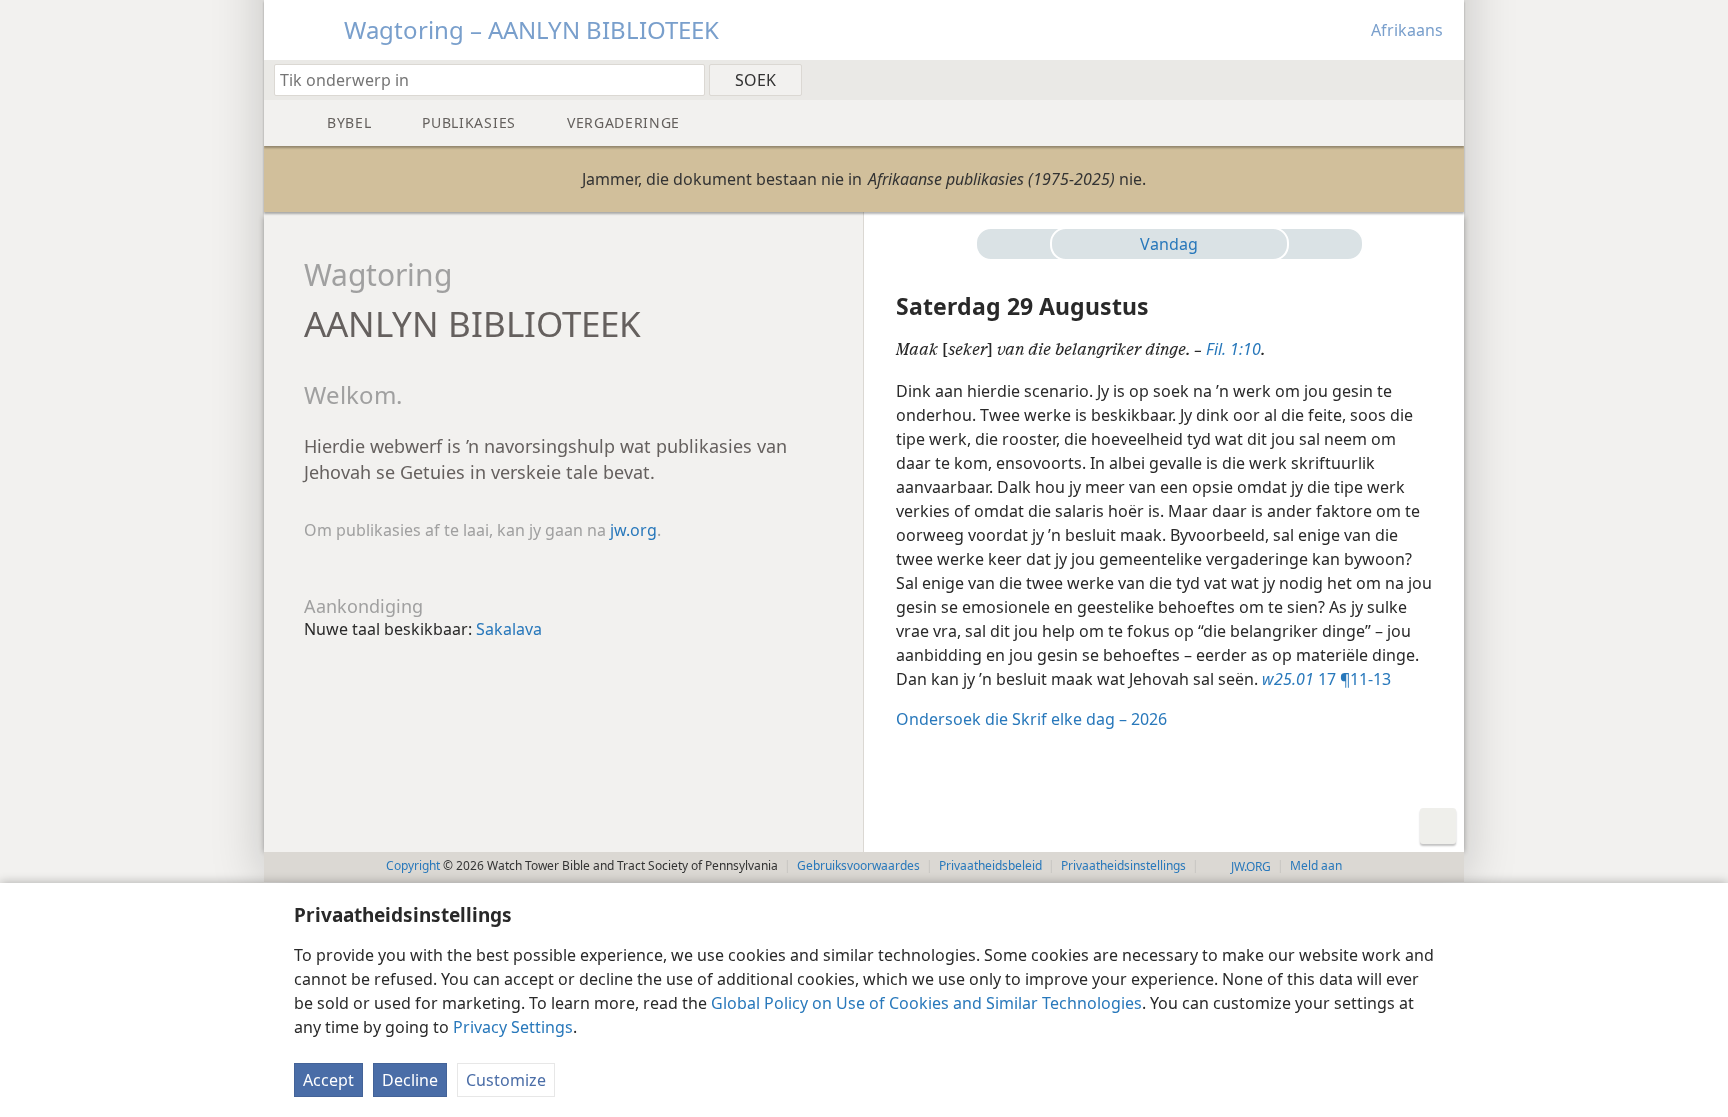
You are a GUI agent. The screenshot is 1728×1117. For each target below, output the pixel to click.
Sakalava (509, 629)
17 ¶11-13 (1326, 679)
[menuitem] (1441, 79)
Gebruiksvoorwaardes (858, 865)
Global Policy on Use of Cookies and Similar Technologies (926, 1003)
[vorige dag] (1022, 244)
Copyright (413, 865)
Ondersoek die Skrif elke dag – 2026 (1031, 719)
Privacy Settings (513, 1027)
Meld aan (1316, 865)
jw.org (633, 530)
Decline (410, 1080)
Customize (506, 1080)
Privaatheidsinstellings (1123, 865)
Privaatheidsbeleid (990, 865)
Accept (328, 1080)
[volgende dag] (1317, 244)
